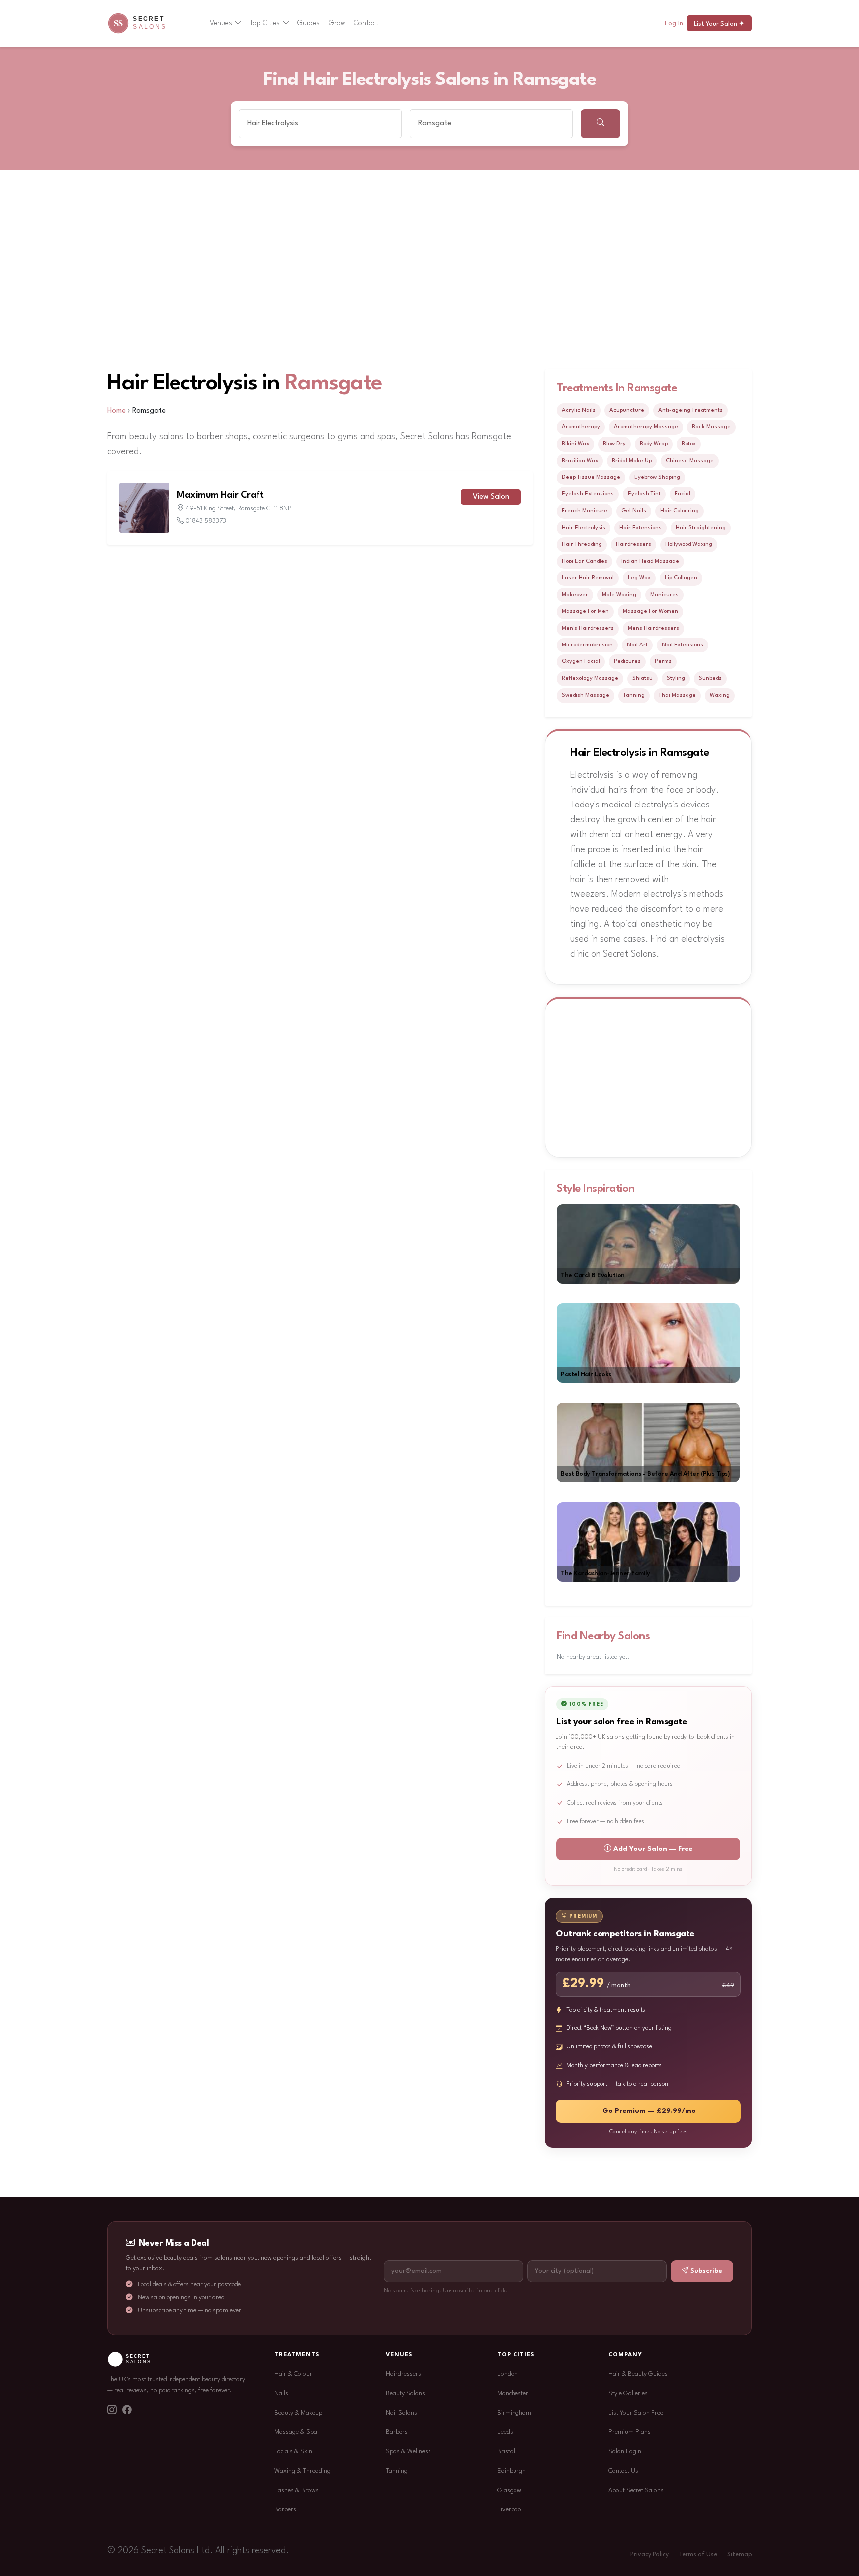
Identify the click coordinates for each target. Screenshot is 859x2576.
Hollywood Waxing (689, 544)
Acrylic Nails (579, 410)
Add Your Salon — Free (653, 1849)
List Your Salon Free (636, 2413)
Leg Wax (639, 578)
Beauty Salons (405, 2393)
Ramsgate (334, 383)
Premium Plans (630, 2432)
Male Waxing (619, 595)
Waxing (720, 695)
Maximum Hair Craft (220, 495)
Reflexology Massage (590, 678)
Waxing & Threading (302, 2471)
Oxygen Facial (581, 661)
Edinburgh (512, 2471)
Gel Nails (634, 511)
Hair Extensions (641, 528)
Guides (308, 23)
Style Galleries (628, 2393)
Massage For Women (650, 611)
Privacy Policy (649, 2555)
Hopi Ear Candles (585, 561)
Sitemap (739, 2555)
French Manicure (585, 511)
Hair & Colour (293, 2374)
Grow (337, 23)
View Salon (491, 497)
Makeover (575, 595)
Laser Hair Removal (588, 578)
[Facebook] (127, 2411)
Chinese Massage (690, 461)
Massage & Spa (296, 2432)
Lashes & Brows (297, 2490)
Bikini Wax (575, 444)
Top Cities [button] (265, 23)
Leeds (505, 2432)
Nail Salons (401, 2413)
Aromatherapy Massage (646, 427)
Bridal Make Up (632, 461)
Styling (676, 678)
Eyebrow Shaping (657, 477)
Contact (366, 23)
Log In (674, 24)
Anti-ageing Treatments (690, 410)
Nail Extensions (683, 645)
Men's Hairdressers (588, 628)
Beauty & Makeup (298, 2413)
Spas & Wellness (408, 2452)
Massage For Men (585, 611)
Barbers (285, 2510)
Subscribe (706, 2271)
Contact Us (623, 2471)
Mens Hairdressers (653, 628)
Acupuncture (627, 410)
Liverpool (510, 2510)
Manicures (664, 595)
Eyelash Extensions (588, 494)
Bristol (506, 2452)
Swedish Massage (586, 695)
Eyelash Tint (644, 494)
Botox (689, 444)
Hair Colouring (680, 511)
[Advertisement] (429, 245)
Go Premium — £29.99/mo (649, 2111)
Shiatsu (643, 678)
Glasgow (509, 2490)
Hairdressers (634, 544)
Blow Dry (614, 444)
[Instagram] (112, 2411)
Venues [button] (221, 23)
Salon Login (625, 2452)
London (508, 2374)
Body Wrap (654, 444)
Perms (663, 661)
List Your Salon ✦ (719, 24)
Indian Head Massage (650, 561)
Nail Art (637, 645)
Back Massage (711, 427)
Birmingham (514, 2413)
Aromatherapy (581, 427)
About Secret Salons (636, 2490)
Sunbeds (710, 678)
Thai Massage (677, 695)
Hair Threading (582, 544)
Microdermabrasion (587, 645)
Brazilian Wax (580, 461)
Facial (683, 494)
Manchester (513, 2393)
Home (117, 411)
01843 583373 (206, 521)
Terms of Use (698, 2555)
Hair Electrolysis (584, 528)
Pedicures (627, 661)
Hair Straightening (701, 528)
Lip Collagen (681, 578)
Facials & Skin (293, 2452)
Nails (281, 2393)
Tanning (634, 695)
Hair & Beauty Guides (638, 2374)
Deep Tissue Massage (591, 477)
